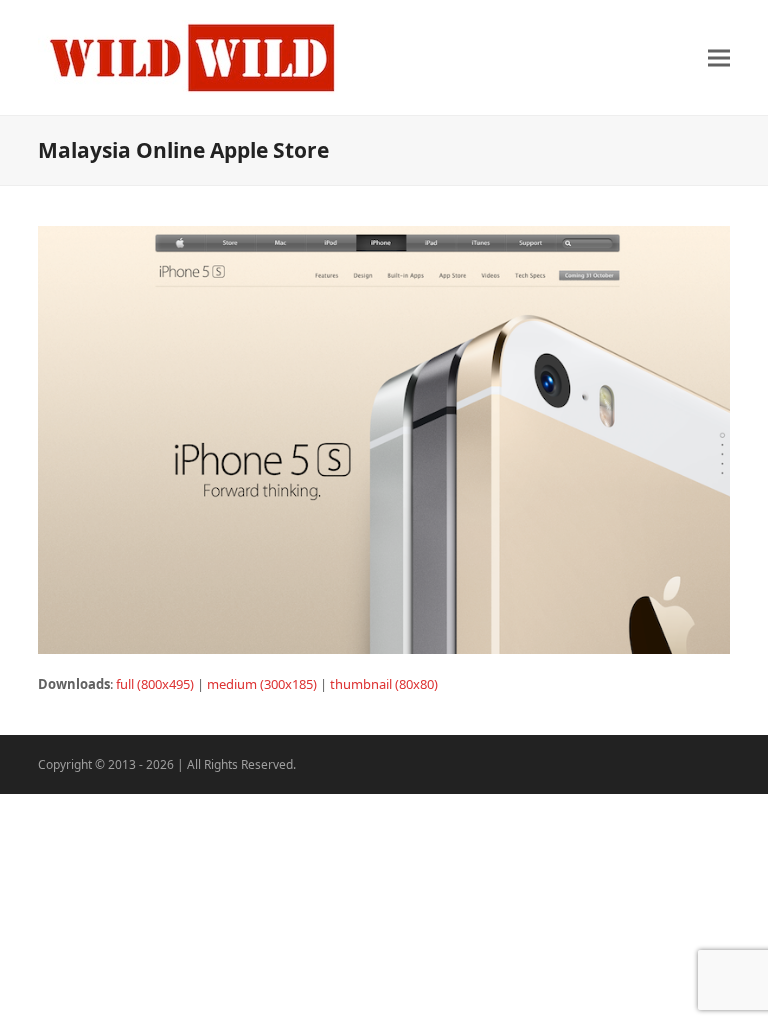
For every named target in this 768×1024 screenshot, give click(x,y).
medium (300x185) (262, 684)
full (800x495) (155, 684)
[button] (719, 57)
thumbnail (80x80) (384, 684)
